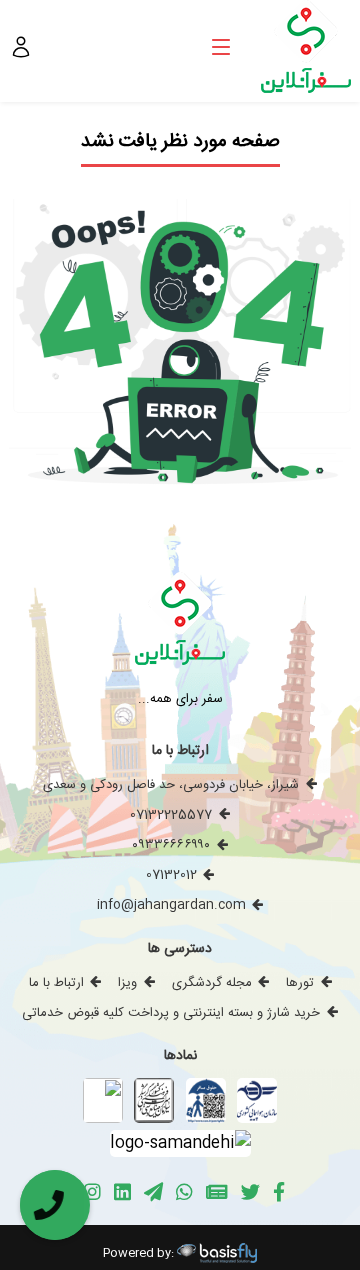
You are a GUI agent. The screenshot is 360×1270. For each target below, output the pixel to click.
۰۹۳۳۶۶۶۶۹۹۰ (171, 845)
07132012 (171, 875)
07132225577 (171, 815)
